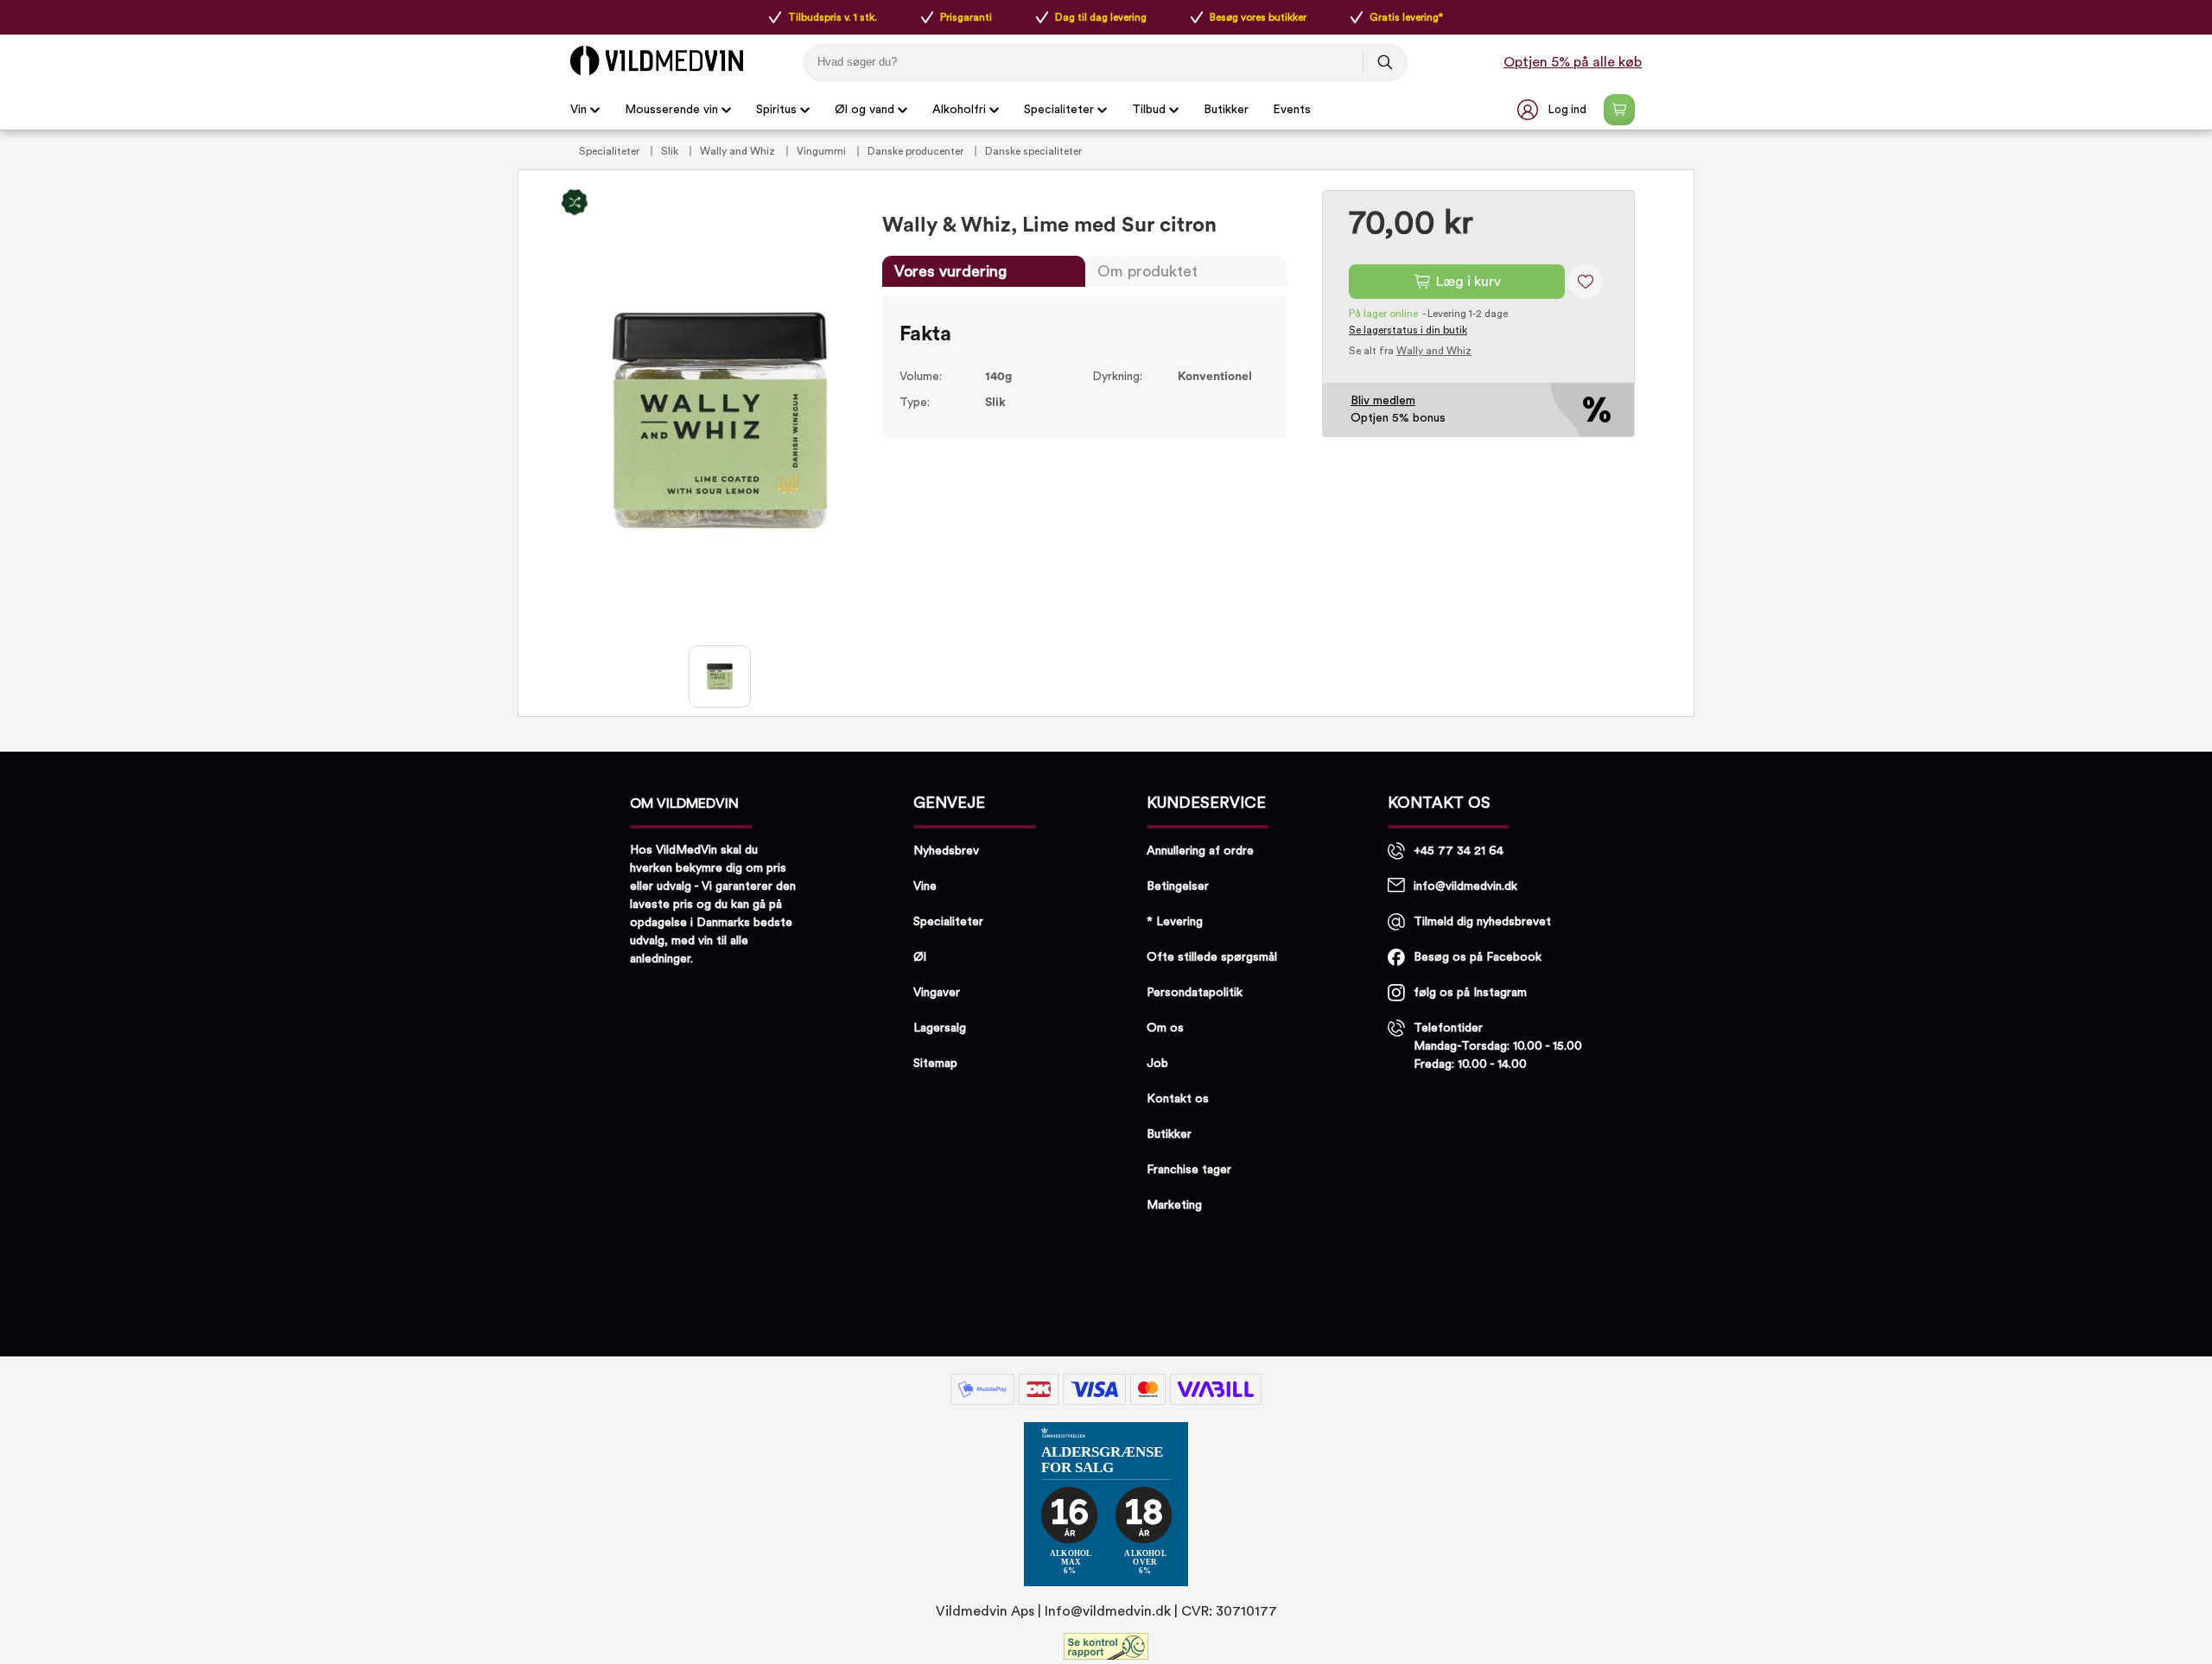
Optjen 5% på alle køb (1573, 62)
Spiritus (776, 110)
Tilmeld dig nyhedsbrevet (1482, 922)
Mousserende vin (671, 110)
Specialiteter (1059, 110)
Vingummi (823, 151)
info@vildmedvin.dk (1465, 886)
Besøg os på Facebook (1478, 957)
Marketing (1174, 1205)
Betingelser (1178, 886)
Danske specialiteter (1033, 151)
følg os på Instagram (1470, 993)
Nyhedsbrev (946, 851)
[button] (1554, 110)
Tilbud (1149, 110)
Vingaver (937, 993)
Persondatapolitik (1195, 993)
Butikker (1226, 110)
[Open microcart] (1619, 110)
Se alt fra (1410, 351)
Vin (578, 110)
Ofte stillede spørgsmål (1212, 957)
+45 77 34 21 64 (1459, 851)
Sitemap (935, 1064)
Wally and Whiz (739, 151)
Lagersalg (940, 1028)
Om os (1165, 1028)
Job (1157, 1064)
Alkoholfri (959, 110)
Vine (925, 886)
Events (1292, 110)
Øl (920, 957)
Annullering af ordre (1200, 851)
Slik (671, 151)
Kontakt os (1178, 1099)
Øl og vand (864, 110)
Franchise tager (1189, 1170)
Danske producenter (917, 151)
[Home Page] (657, 60)
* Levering (1175, 922)
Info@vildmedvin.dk (1108, 1611)
